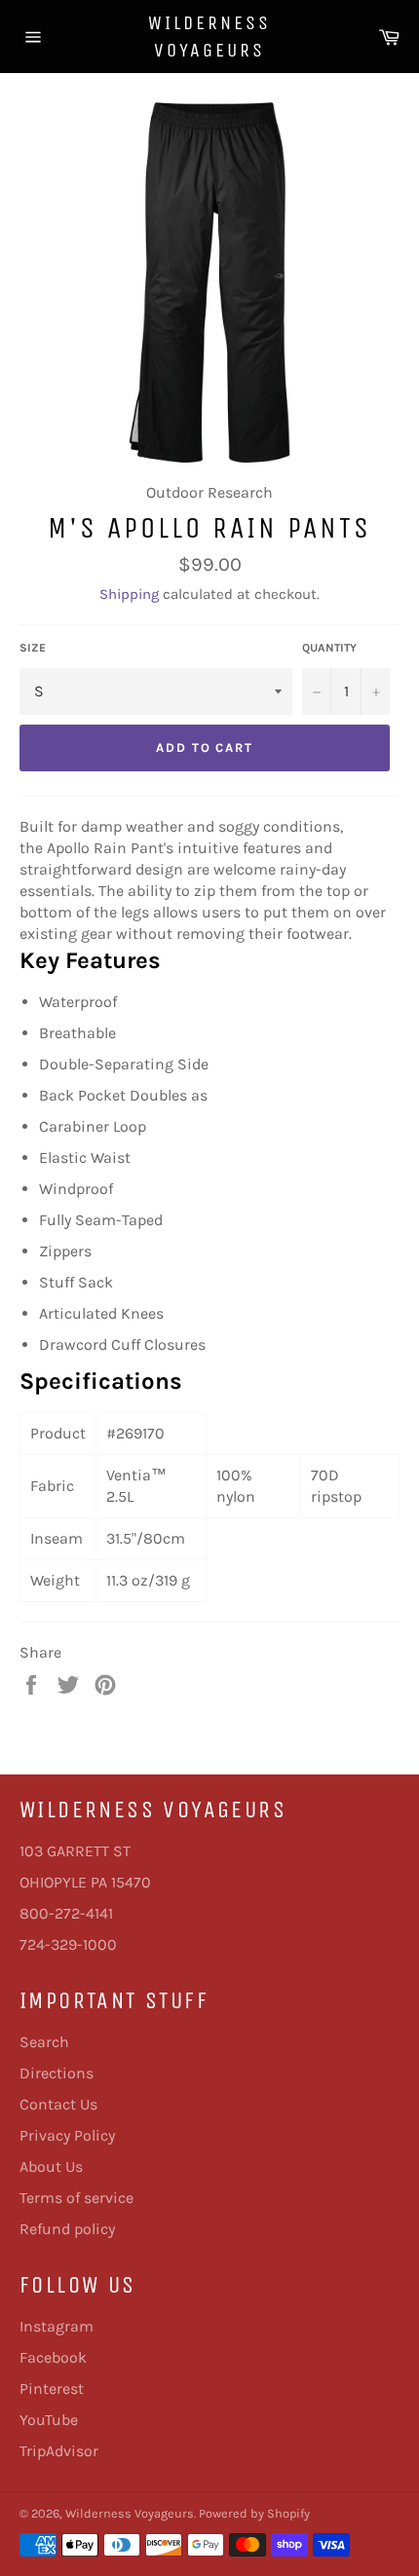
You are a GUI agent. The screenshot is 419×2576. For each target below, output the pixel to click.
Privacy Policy (67, 2135)
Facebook (53, 2357)
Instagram (57, 2326)
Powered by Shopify (254, 2513)
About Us (51, 2166)
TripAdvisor (59, 2451)
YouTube (49, 2420)
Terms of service (76, 2198)
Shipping (129, 594)
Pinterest (52, 2389)
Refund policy (67, 2229)
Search (44, 2042)
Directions (57, 2073)
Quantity (329, 648)
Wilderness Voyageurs (209, 37)
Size (33, 648)
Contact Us (58, 2104)
